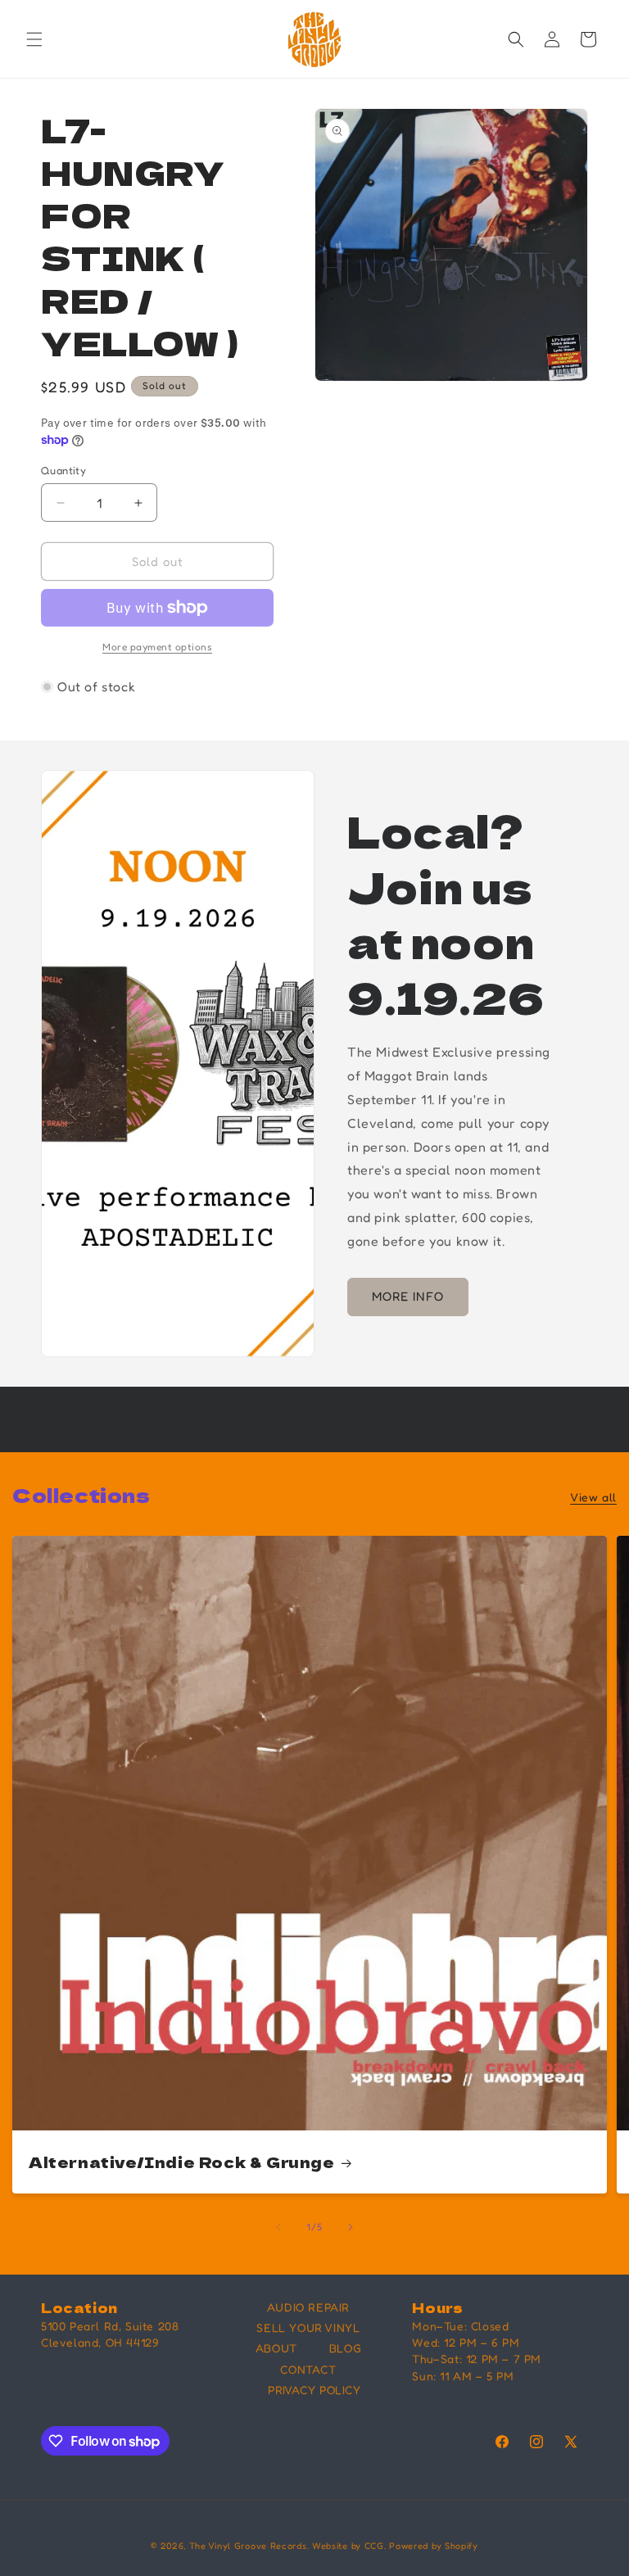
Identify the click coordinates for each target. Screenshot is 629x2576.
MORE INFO (408, 1296)
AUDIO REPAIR (308, 2307)
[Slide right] (351, 2227)
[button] (34, 39)
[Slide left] (278, 2227)
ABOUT (276, 2348)
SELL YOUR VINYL (308, 2327)
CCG (374, 2546)
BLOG (345, 2348)
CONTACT (308, 2369)
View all (593, 1497)
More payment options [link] (157, 647)
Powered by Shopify (434, 2546)
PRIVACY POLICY (314, 2390)
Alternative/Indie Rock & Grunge (182, 2162)
